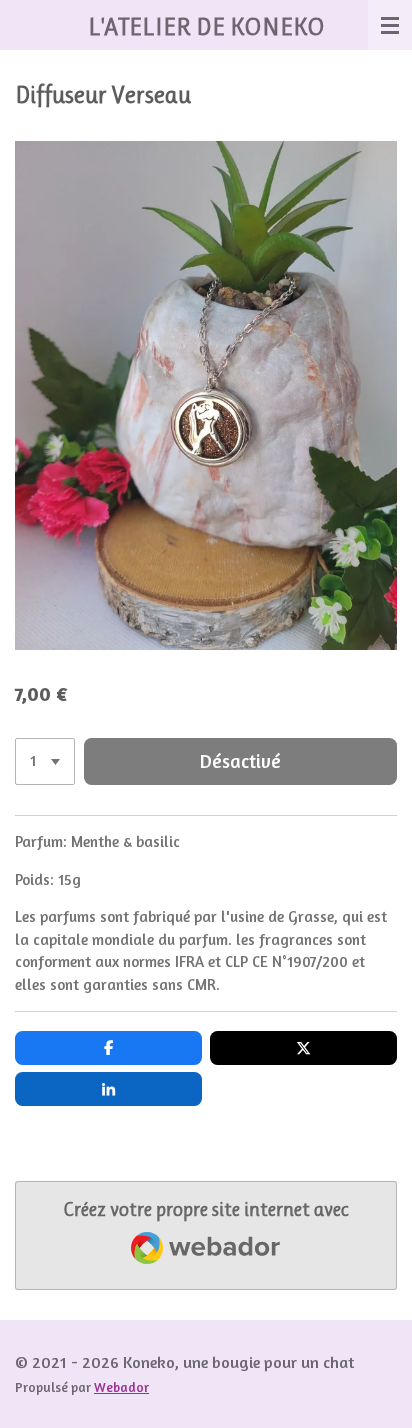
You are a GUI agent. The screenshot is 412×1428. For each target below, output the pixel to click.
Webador (121, 1387)
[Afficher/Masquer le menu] (390, 25)
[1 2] (45, 761)
